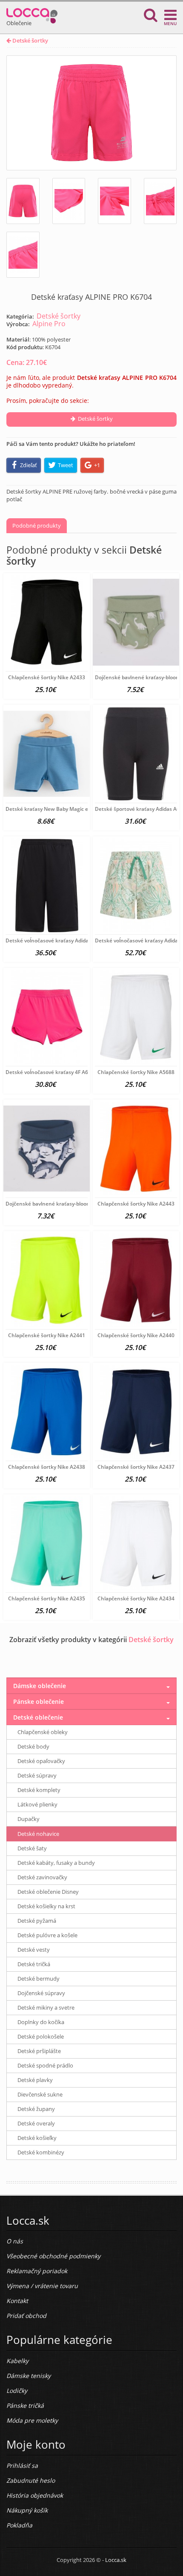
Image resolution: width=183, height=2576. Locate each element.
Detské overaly (36, 2123)
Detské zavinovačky (42, 1877)
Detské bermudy (39, 1979)
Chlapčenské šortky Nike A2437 (136, 1467)
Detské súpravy (37, 1775)
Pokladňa (19, 2525)
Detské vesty (34, 1950)
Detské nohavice (38, 1834)
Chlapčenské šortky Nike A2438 (47, 1467)
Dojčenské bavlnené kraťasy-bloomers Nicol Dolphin (69, 1204)
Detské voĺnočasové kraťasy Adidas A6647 (57, 941)
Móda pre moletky (32, 2420)
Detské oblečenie (38, 1717)
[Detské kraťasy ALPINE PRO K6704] (91, 113)
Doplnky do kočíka (41, 2022)
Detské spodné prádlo (45, 2065)
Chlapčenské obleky (43, 1732)
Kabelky (17, 2361)
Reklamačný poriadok (37, 2271)
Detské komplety (39, 1790)
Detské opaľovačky (41, 1761)
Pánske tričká (25, 2405)
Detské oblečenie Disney (48, 1892)
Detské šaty (32, 1848)
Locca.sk (116, 2560)
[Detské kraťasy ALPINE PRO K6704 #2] (69, 201)
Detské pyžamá (37, 1921)
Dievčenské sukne (40, 2094)
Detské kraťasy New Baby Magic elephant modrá (65, 809)
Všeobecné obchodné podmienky (53, 2256)
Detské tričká (34, 1964)
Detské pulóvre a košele (47, 1935)
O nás (15, 2241)
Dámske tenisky (29, 2376)
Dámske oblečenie (40, 1686)
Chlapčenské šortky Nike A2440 (136, 1335)
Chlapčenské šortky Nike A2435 (47, 1598)
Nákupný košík (27, 2510)
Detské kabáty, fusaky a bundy (56, 1863)
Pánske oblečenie (39, 1702)
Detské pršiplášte (39, 2051)
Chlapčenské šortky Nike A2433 (47, 677)
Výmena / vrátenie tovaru (42, 2286)
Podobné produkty (37, 526)
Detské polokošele (41, 2036)
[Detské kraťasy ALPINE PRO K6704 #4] (160, 201)
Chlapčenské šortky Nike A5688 (136, 1072)
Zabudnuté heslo (31, 2480)
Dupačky (29, 1819)
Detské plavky (35, 2080)
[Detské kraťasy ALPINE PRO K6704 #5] (23, 255)
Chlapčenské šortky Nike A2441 (47, 1335)
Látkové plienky (37, 1804)
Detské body (33, 1746)
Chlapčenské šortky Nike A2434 (136, 1598)
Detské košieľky (37, 2138)
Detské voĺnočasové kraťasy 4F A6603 (51, 1072)
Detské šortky (30, 40)
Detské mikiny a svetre (46, 2007)
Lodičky (17, 2391)
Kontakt (17, 2301)
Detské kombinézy (41, 2152)
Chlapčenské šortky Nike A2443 (136, 1204)
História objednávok (35, 2495)
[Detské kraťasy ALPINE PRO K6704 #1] (23, 201)
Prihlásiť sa (22, 2465)
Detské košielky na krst (46, 1906)
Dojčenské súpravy (41, 1993)
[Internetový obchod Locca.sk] (32, 14)
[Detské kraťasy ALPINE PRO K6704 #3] (114, 201)
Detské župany (36, 2109)
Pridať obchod (26, 2316)
